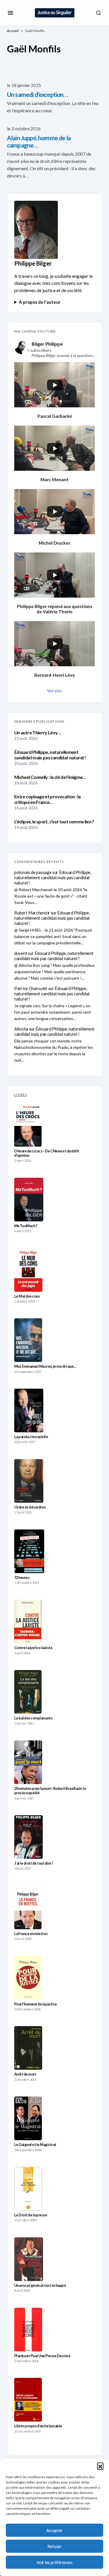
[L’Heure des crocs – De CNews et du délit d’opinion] (28, 1125)
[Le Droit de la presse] (28, 2189)
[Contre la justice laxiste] (28, 1621)
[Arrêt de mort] (28, 2048)
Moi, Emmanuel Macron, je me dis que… (45, 1366)
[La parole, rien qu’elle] (29, 1410)
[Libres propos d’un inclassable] (28, 2400)
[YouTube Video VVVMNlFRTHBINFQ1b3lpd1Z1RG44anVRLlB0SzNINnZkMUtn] (54, 644)
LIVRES (21, 1095)
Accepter (54, 2530)
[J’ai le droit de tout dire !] (28, 1837)
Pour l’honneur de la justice (36, 2004)
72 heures (22, 1578)
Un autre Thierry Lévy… (38, 732)
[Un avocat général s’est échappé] (29, 2259)
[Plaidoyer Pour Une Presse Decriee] (28, 2330)
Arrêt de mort (25, 2074)
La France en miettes (31, 1934)
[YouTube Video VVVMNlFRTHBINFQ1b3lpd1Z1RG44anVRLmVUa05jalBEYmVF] (54, 448)
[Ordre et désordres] (29, 1481)
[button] (100, 2466)
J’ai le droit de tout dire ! (34, 1863)
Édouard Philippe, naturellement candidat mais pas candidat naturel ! (50, 755)
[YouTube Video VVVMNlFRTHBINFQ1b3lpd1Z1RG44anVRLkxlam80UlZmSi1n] (54, 575)
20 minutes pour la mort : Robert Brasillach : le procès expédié (50, 1791)
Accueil (13, 31)
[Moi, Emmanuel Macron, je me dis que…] (28, 1340)
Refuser (55, 2546)
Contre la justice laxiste (33, 1648)
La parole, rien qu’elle (31, 1437)
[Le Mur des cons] (28, 1270)
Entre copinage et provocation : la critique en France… (47, 799)
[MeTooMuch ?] (29, 1200)
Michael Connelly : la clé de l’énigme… (50, 777)
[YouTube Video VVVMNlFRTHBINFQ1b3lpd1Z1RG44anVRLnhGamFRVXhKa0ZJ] (54, 385)
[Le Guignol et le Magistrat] (28, 2118)
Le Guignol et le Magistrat (35, 2145)
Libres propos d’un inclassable (38, 2426)
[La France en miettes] (28, 1907)
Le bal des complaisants (33, 1718)
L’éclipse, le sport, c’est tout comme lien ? (54, 821)
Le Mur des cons (27, 1296)
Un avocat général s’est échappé (40, 2285)
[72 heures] (29, 1551)
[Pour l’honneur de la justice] (28, 1978)
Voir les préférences (54, 2562)
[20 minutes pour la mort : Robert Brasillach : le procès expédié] (28, 1762)
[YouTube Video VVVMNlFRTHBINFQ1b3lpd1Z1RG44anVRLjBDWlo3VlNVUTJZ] (54, 512)
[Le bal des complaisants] (28, 1692)
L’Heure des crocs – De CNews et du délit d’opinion (47, 1153)
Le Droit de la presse (31, 2215)
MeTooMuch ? (26, 1226)
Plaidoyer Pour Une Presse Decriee (42, 2356)
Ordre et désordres (30, 1507)
